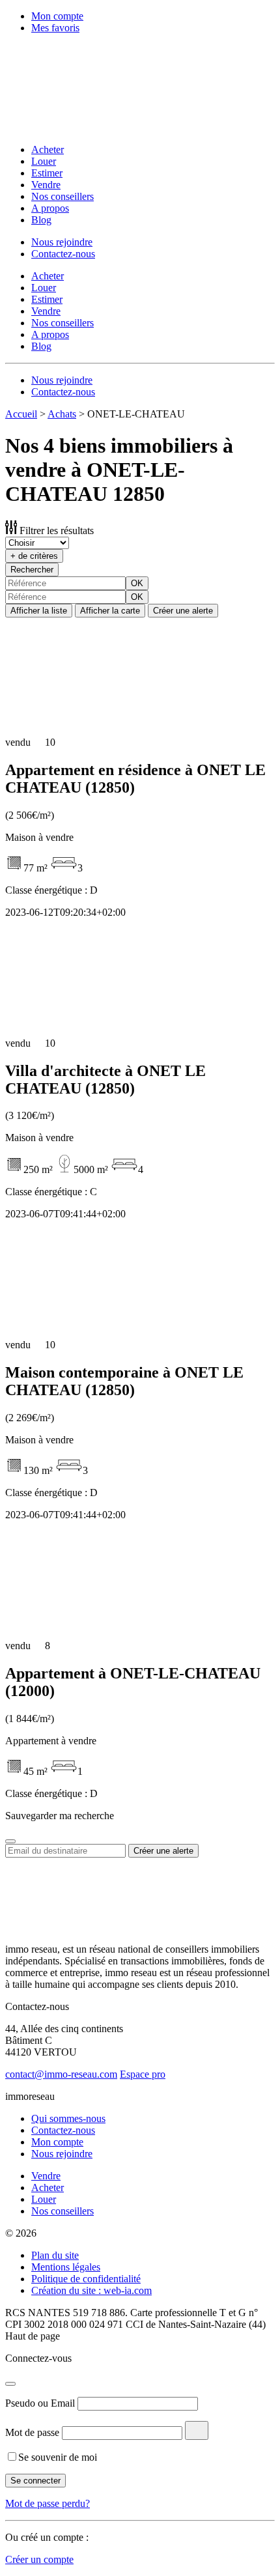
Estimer (47, 173)
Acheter (48, 149)
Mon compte (57, 16)
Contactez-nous (63, 254)
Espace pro (143, 2074)
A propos (50, 208)
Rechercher (32, 570)
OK (137, 583)
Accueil (21, 414)
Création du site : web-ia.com (91, 2290)
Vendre (46, 185)
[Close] (10, 1841)
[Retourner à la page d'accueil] (90, 127)
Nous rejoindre (62, 242)
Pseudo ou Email (40, 2403)
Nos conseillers (63, 196)
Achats (62, 414)
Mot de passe (32, 2432)
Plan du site (55, 2255)
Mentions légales (66, 2267)
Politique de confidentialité (86, 2279)
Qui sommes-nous (68, 2118)
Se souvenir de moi (58, 2457)
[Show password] (197, 2430)
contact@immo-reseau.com (61, 2074)
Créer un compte (39, 2559)
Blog (41, 220)
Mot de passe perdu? (48, 2503)
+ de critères (34, 556)
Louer (44, 161)
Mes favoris (55, 28)
